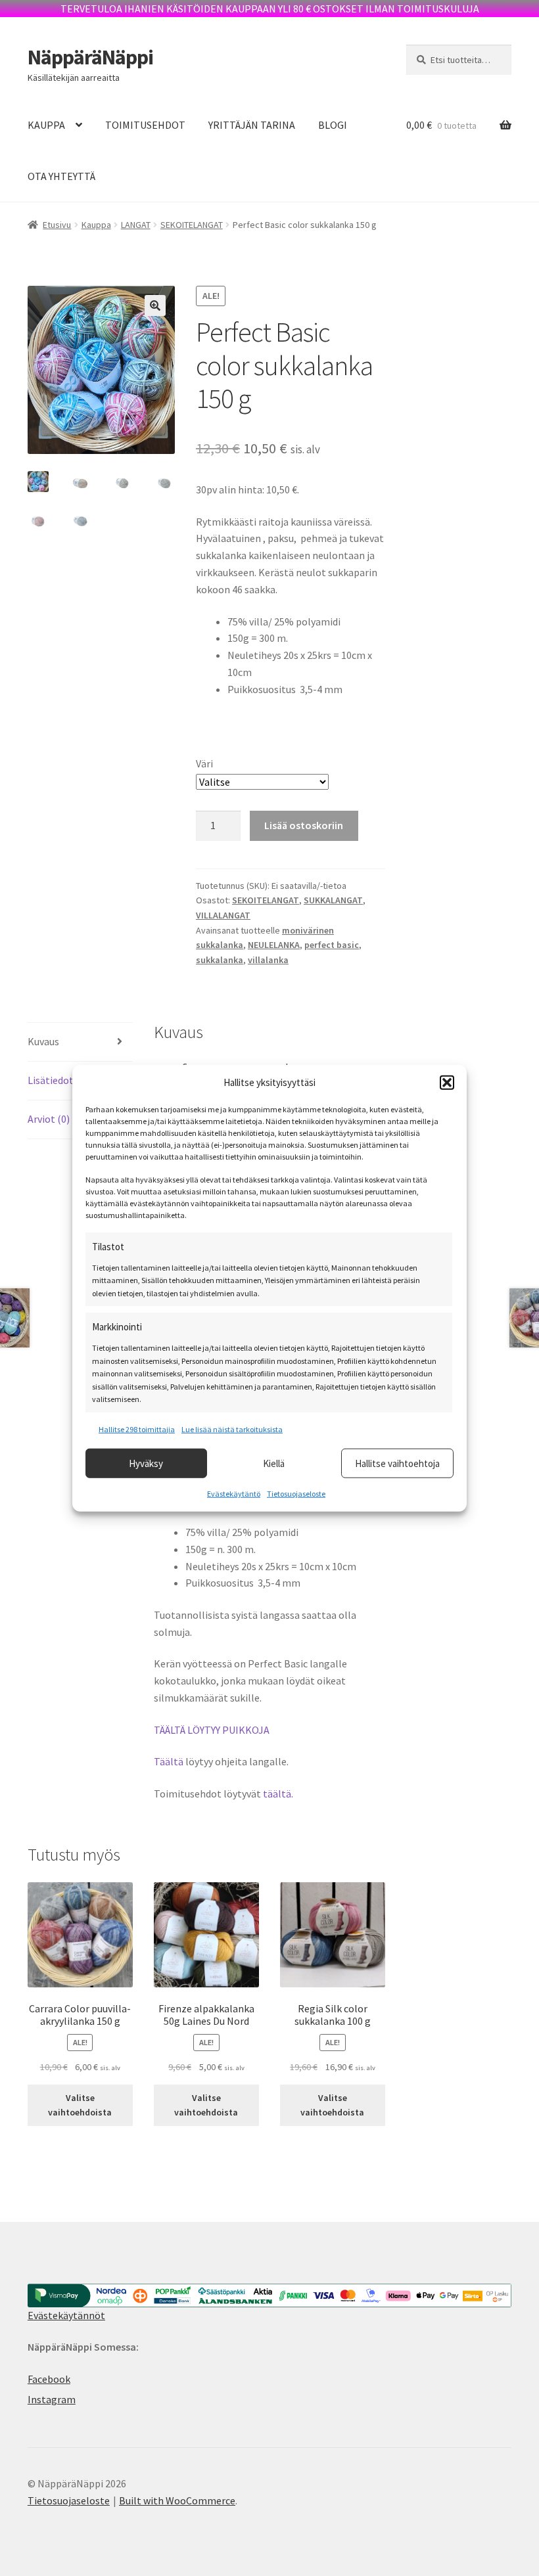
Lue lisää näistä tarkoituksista (232, 1429)
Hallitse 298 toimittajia (137, 1429)
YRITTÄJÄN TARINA (252, 125)
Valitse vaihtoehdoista (80, 2105)
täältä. (279, 1794)
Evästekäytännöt (66, 2315)
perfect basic (332, 945)
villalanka (268, 960)
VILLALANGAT (223, 915)
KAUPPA (46, 125)
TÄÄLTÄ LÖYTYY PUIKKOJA (212, 1730)
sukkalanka (220, 960)
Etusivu (57, 225)
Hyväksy (146, 1463)
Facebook (49, 2379)
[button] (447, 1082)
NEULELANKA (274, 945)
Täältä (169, 1761)
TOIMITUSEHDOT (145, 125)
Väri (204, 763)
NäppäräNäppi (90, 57)
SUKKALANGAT (333, 900)
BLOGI (333, 125)
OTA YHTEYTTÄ (61, 176)
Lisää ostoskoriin (304, 825)
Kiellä (274, 1463)
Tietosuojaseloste (296, 1494)
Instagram (52, 2399)
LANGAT (136, 225)
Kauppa (96, 225)
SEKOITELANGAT (192, 225)
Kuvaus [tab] (43, 1041)
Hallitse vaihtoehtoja (397, 1463)
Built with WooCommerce (177, 2500)
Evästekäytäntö (234, 1494)
